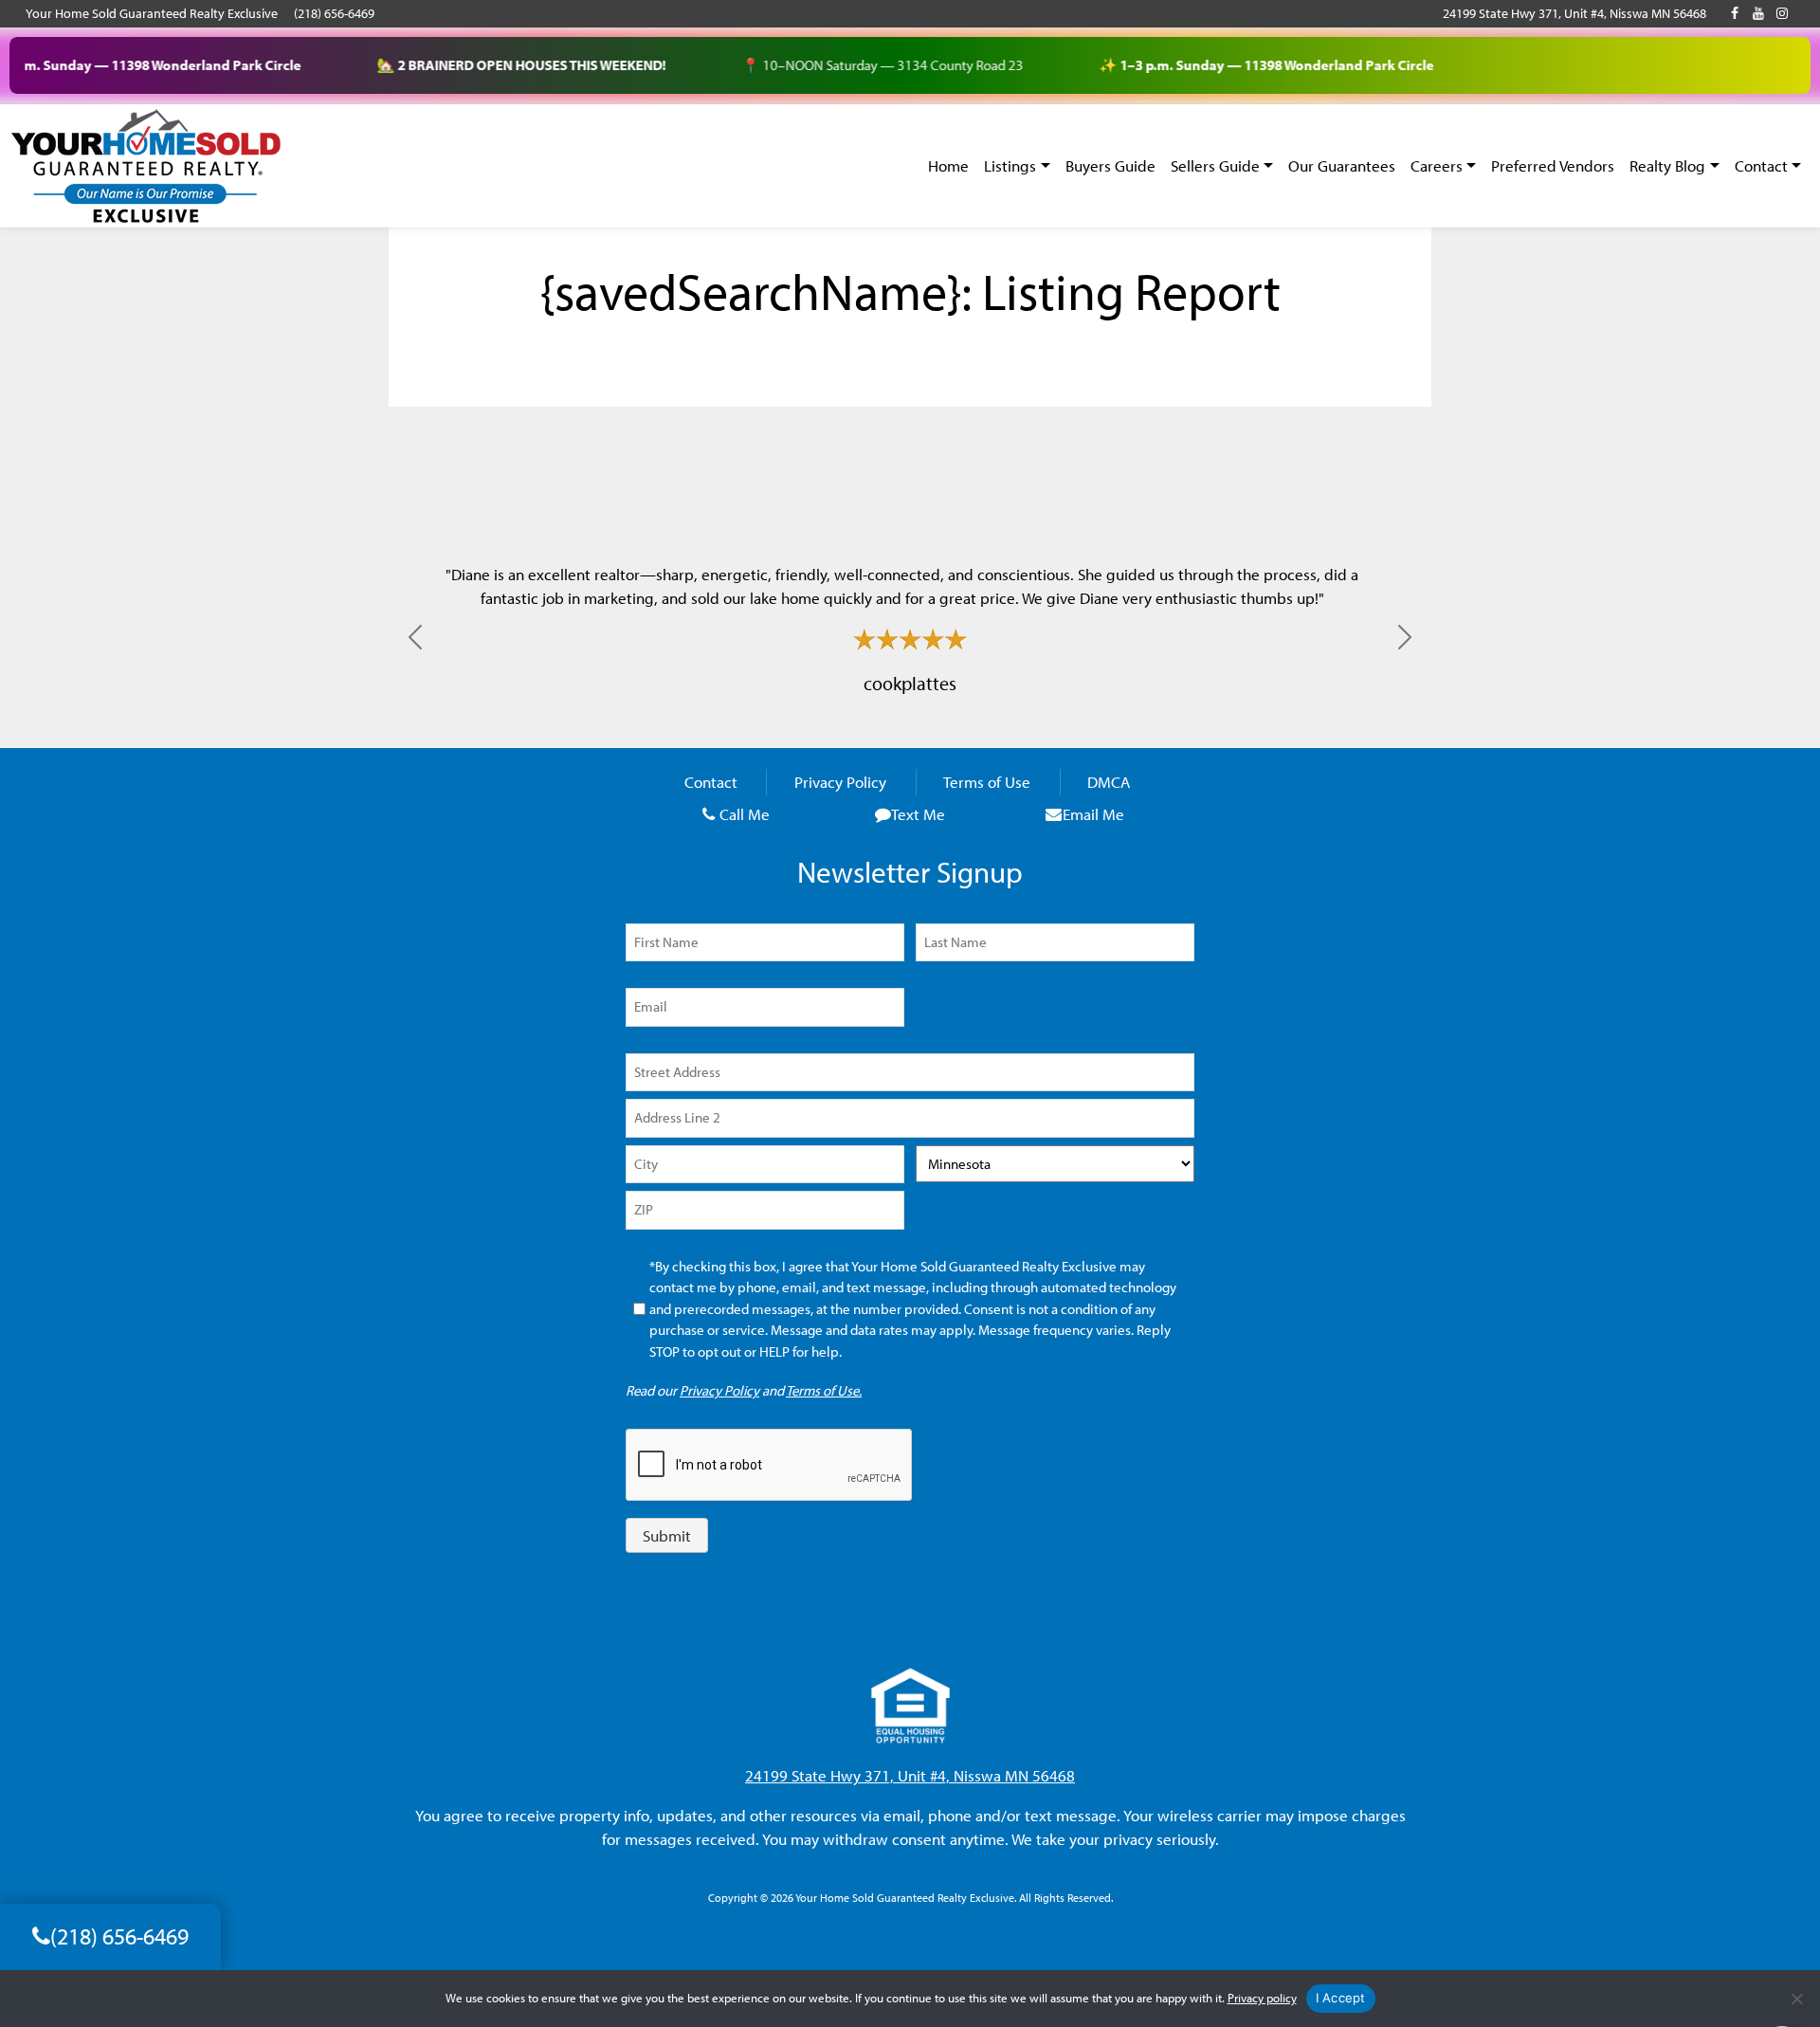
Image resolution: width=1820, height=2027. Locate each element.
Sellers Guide (1215, 165)
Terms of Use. (824, 1390)
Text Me (918, 814)
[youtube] (1758, 13)
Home (948, 165)
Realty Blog (1667, 165)
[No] (1796, 1999)
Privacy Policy (840, 783)
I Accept (1341, 1998)
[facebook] (1735, 13)
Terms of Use (987, 783)
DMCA (1109, 783)
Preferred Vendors (1553, 165)
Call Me (745, 814)
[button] (415, 637)
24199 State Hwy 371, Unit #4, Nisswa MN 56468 (1574, 13)
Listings (1010, 165)
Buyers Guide (1110, 165)
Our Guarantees (1342, 165)
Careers (1437, 165)
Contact (1761, 165)
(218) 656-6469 (334, 13)
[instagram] (1782, 13)
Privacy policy (1262, 1998)
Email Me (1093, 814)
